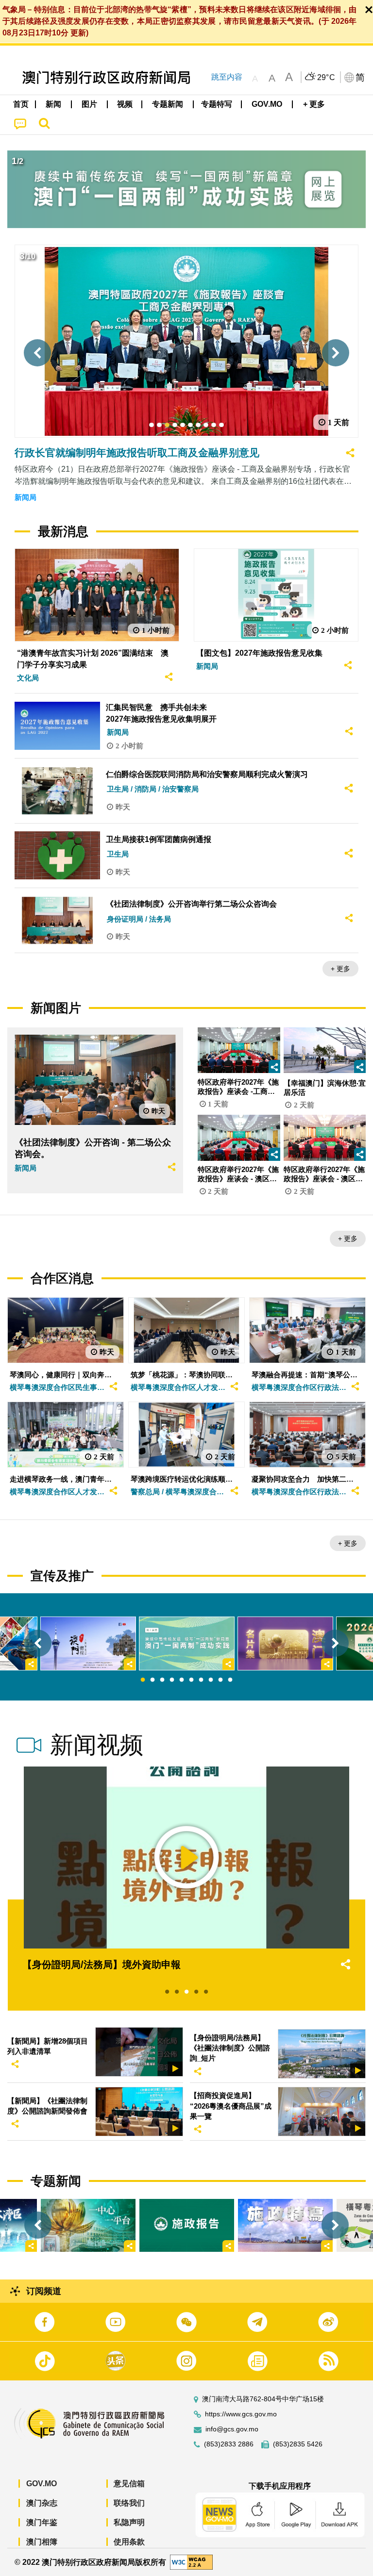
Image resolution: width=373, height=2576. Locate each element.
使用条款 (129, 2542)
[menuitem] (54, 104)
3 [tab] (162, 1680)
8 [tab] (211, 1680)
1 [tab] (143, 1680)
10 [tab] (230, 1680)
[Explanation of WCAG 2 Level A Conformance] (191, 2562)
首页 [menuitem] (21, 104)
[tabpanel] (187, 1643)
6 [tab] (191, 1680)
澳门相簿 (42, 2542)
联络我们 (129, 2503)
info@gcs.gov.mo (232, 2429)
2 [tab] (153, 1680)
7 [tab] (201, 1680)
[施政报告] (187, 2225)
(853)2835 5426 (298, 2444)
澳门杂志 (42, 2503)
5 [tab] (182, 1680)
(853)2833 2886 (229, 2444)
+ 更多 (340, 969)
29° (326, 78)
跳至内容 (227, 77)
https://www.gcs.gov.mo (241, 2414)
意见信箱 (129, 2484)
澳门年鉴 (42, 2522)
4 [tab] (172, 1680)
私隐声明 (129, 2522)
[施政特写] (285, 2225)
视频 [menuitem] (125, 104)
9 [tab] (220, 1680)
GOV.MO (42, 2484)
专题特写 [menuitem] (217, 104)
